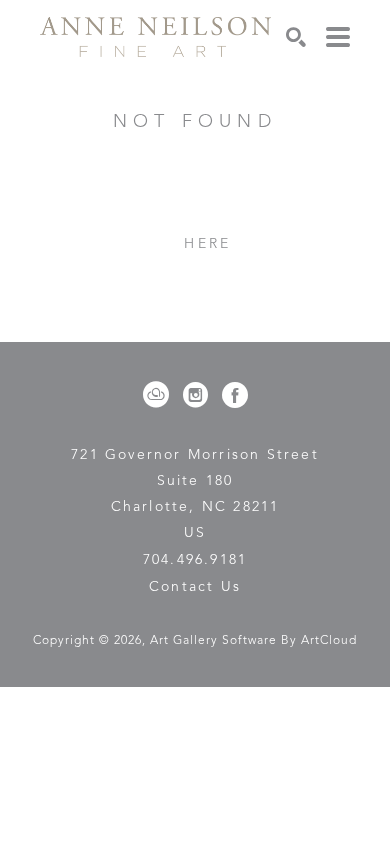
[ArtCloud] (159, 395)
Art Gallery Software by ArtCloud (253, 641)
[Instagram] (199, 395)
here (207, 244)
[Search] (296, 37)
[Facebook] (235, 395)
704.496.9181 (195, 560)
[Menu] (338, 37)
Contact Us (195, 587)
